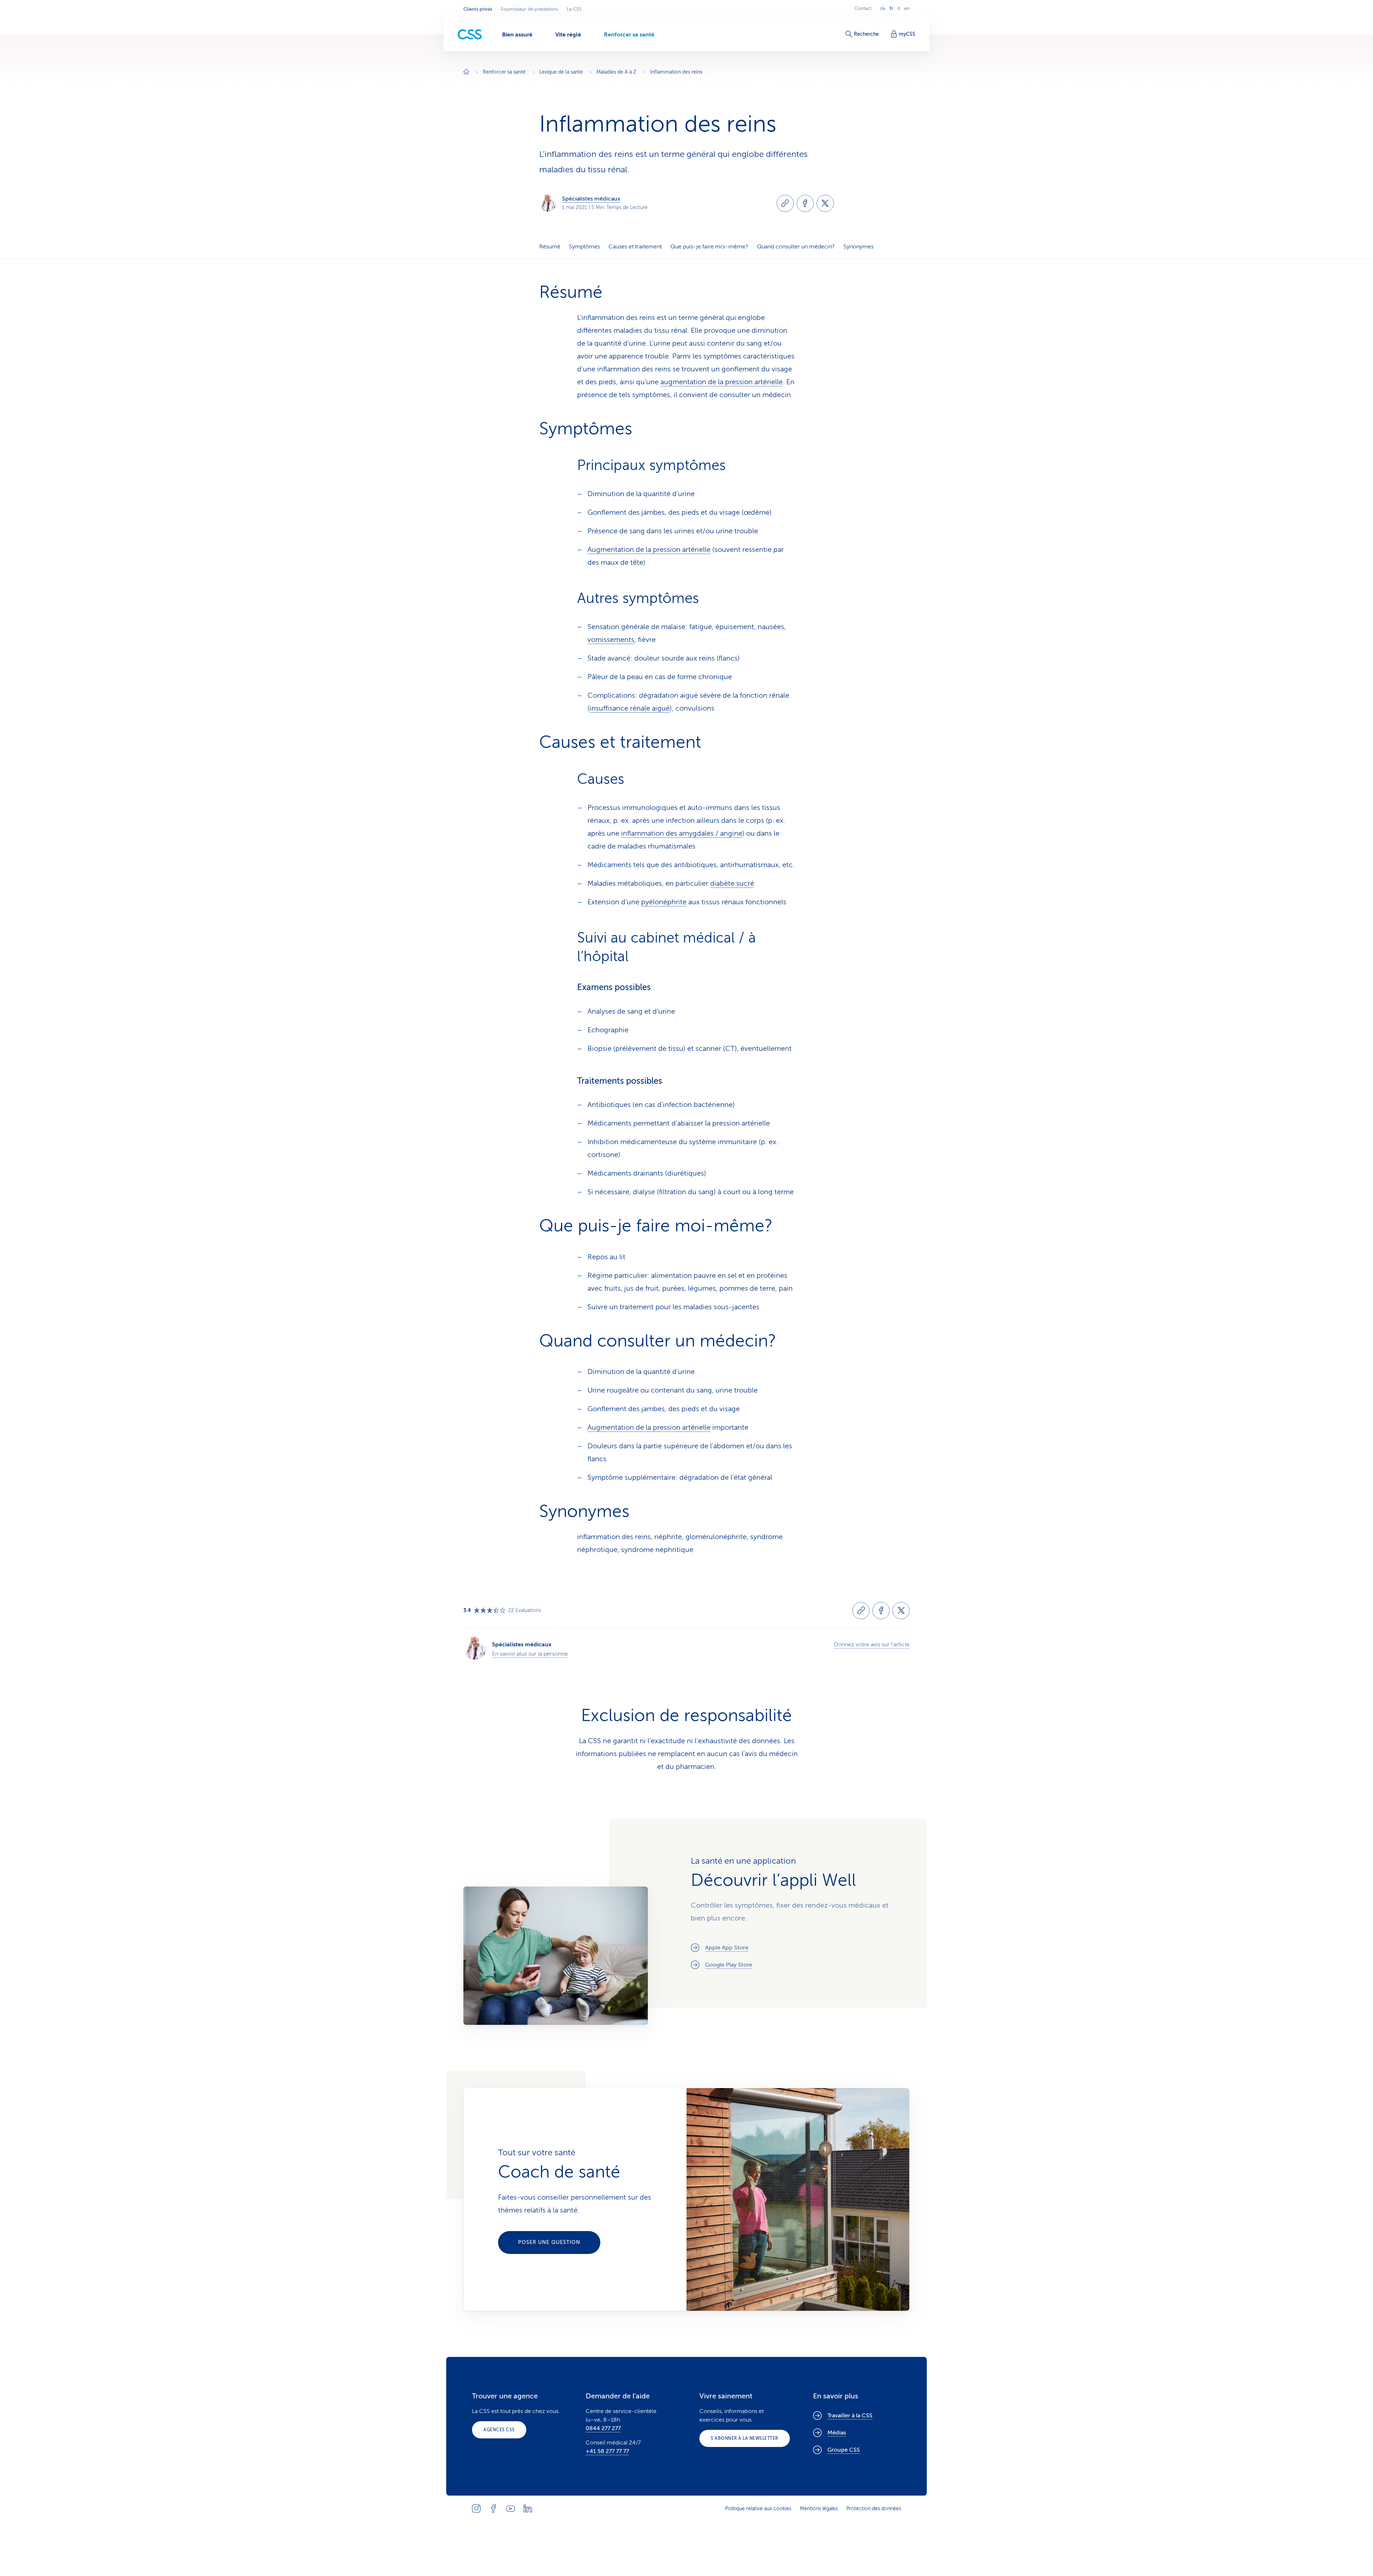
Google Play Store (729, 1965)
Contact (863, 9)
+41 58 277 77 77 (607, 2451)
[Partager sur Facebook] (805, 203)
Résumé (550, 247)
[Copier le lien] (785, 203)
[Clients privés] (470, 34)
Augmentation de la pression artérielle (649, 550)
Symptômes (584, 247)
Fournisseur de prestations (530, 9)
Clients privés (478, 9)
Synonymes (858, 247)
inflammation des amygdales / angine (682, 833)
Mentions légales (819, 2509)
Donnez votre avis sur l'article (872, 1645)
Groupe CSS (844, 2450)
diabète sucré (732, 883)
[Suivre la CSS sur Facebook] (493, 2508)
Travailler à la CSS (850, 2416)
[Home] (466, 72)
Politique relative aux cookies (758, 2509)
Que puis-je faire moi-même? (709, 247)
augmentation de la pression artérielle (722, 382)
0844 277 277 (603, 2428)
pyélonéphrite (664, 902)
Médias (837, 2433)
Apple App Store (727, 1948)
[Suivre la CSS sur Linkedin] (528, 2508)
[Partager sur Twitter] (825, 203)
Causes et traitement (635, 247)
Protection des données (874, 2509)
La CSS (574, 9)
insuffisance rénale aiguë (630, 708)
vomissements (611, 640)
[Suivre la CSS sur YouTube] (511, 2508)
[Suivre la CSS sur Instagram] (476, 2508)
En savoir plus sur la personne (530, 1654)
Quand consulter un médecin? (796, 247)
